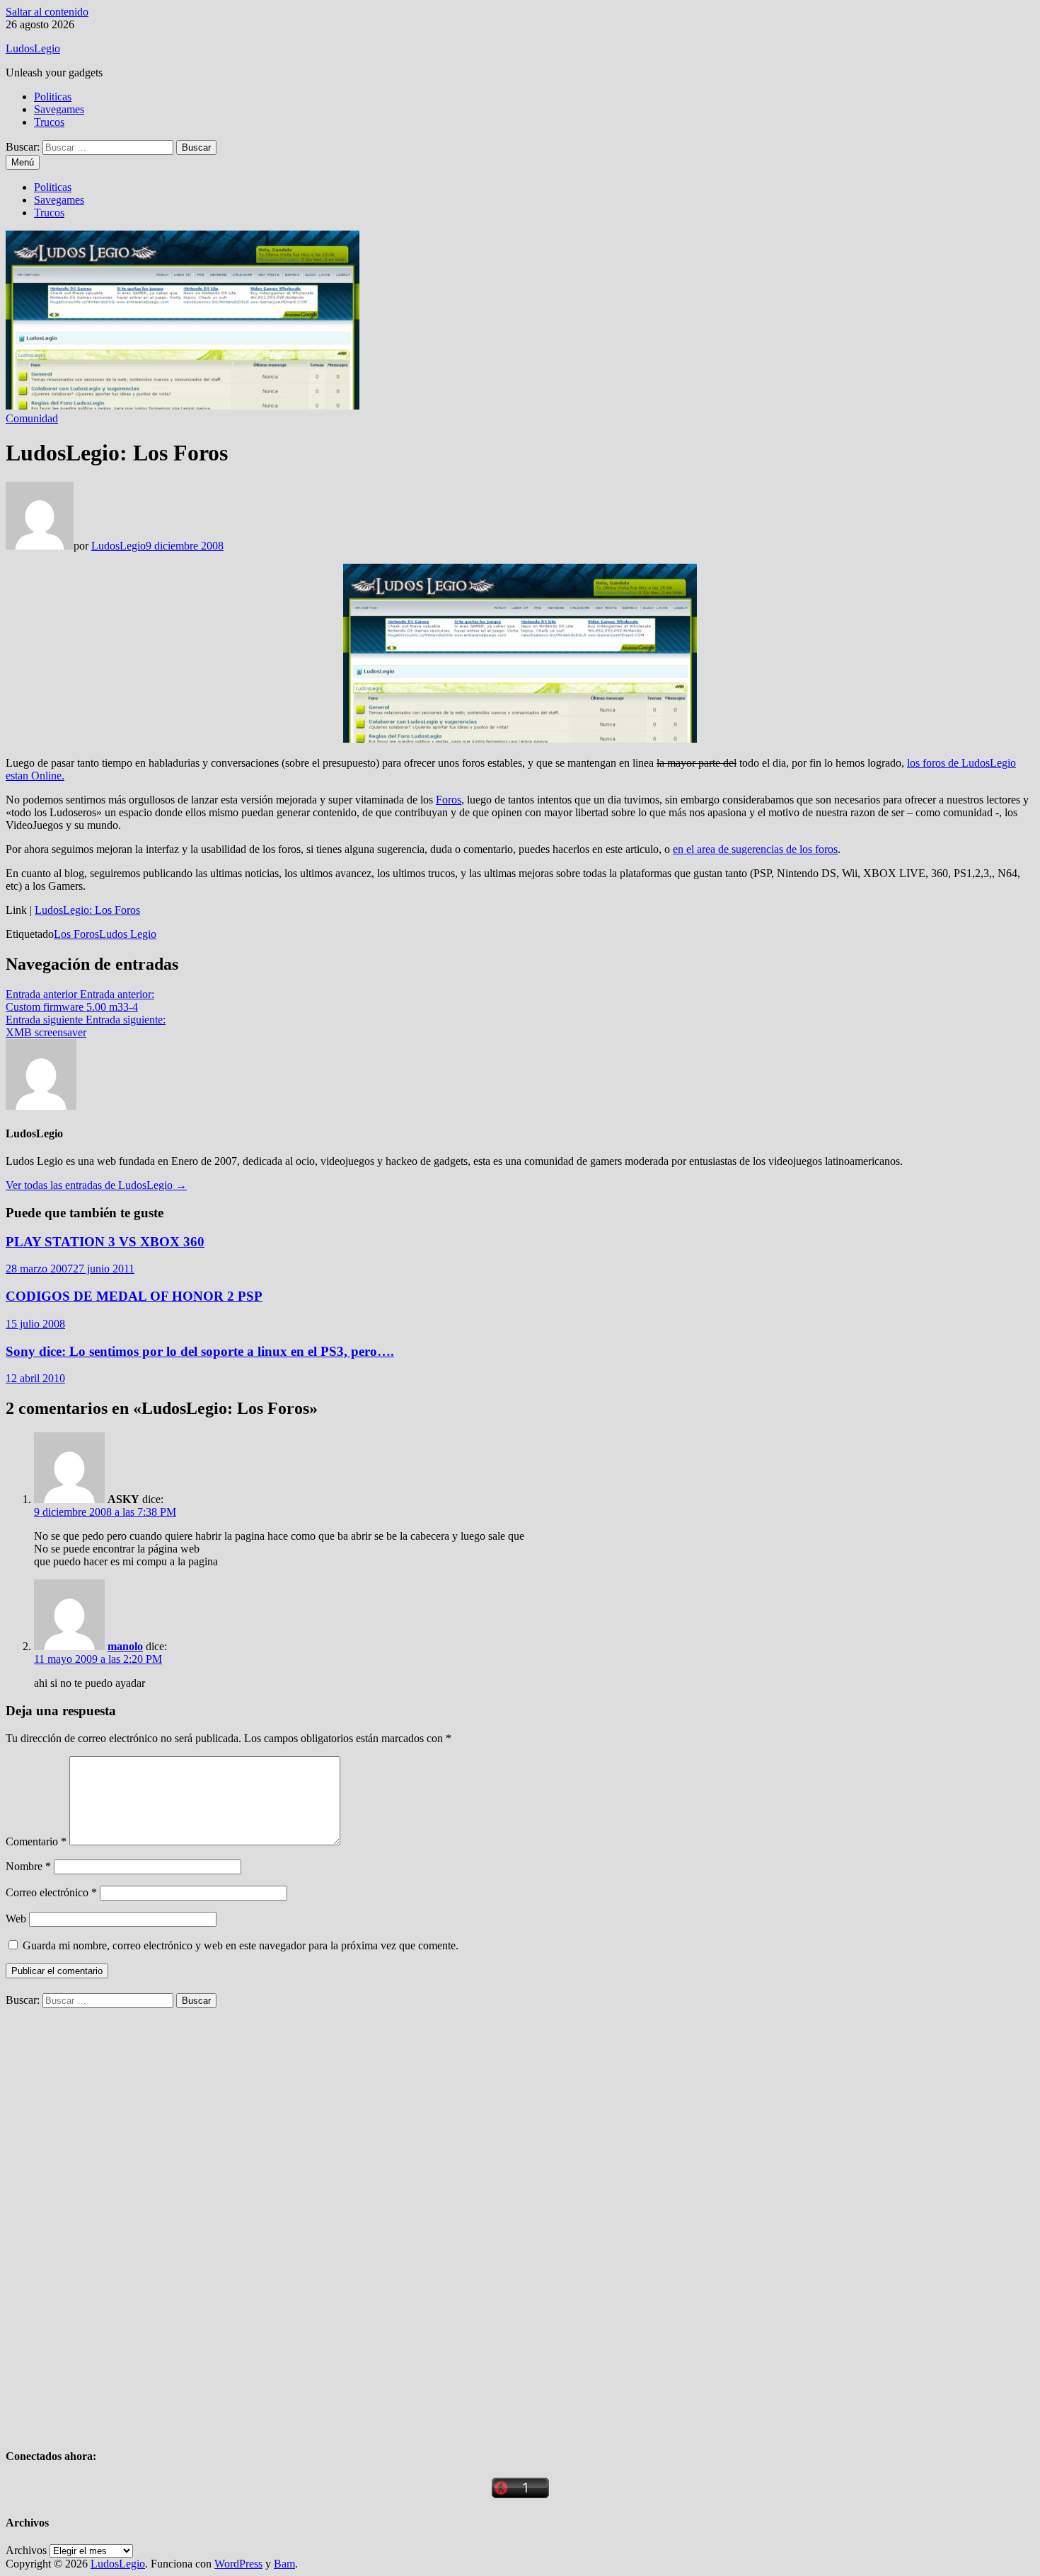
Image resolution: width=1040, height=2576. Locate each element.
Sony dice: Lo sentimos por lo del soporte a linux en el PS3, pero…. (200, 1351)
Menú (23, 162)
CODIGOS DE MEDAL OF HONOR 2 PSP (134, 1296)
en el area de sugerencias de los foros (755, 849)
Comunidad (32, 418)
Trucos (49, 122)
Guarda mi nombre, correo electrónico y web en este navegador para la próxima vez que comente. (241, 1945)
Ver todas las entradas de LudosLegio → (96, 1185)
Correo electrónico (51, 1892)
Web (16, 1919)
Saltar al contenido (47, 12)
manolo (125, 1646)
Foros (449, 800)
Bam (284, 2564)
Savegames (59, 109)
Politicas (53, 97)
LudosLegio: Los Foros (87, 910)
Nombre (28, 1866)
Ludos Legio (128, 934)
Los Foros (76, 934)
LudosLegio (33, 48)
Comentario (36, 1841)
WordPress (238, 2564)
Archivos (26, 2550)
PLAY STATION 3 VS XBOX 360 (105, 1242)
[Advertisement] (112, 2220)
